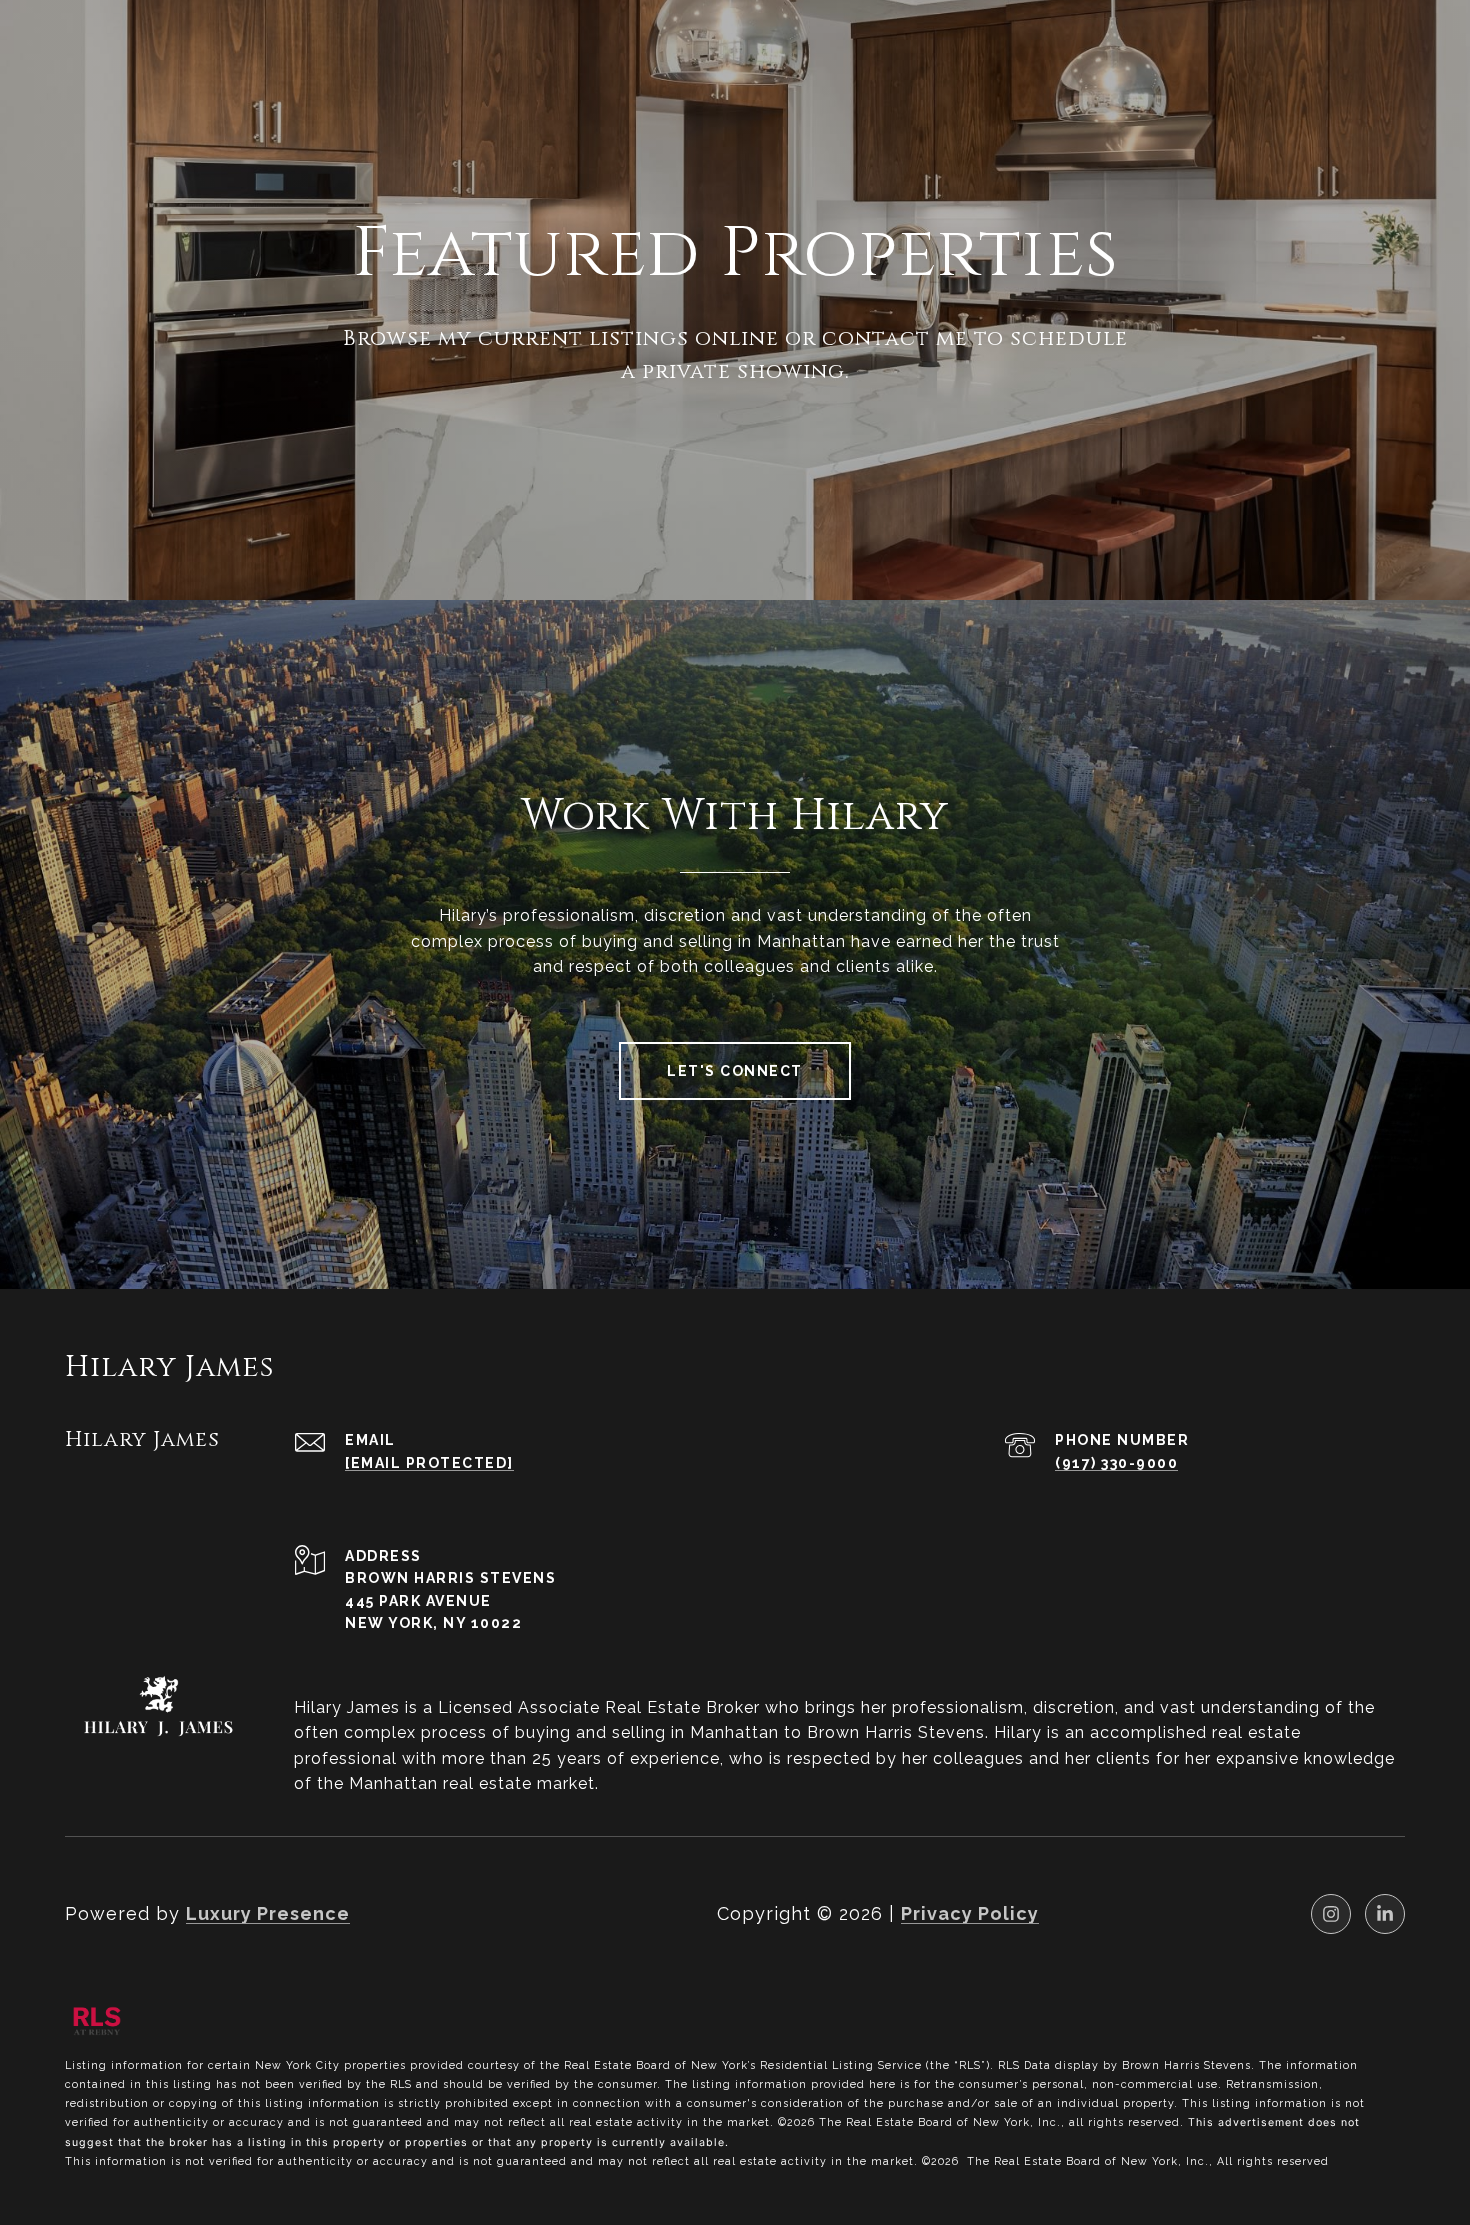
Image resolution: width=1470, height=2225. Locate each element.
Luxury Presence (268, 1913)
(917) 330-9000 (1116, 1463)
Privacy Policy (970, 1913)
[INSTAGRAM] (1331, 1914)
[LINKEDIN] (1385, 1914)
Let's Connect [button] (735, 1071)
